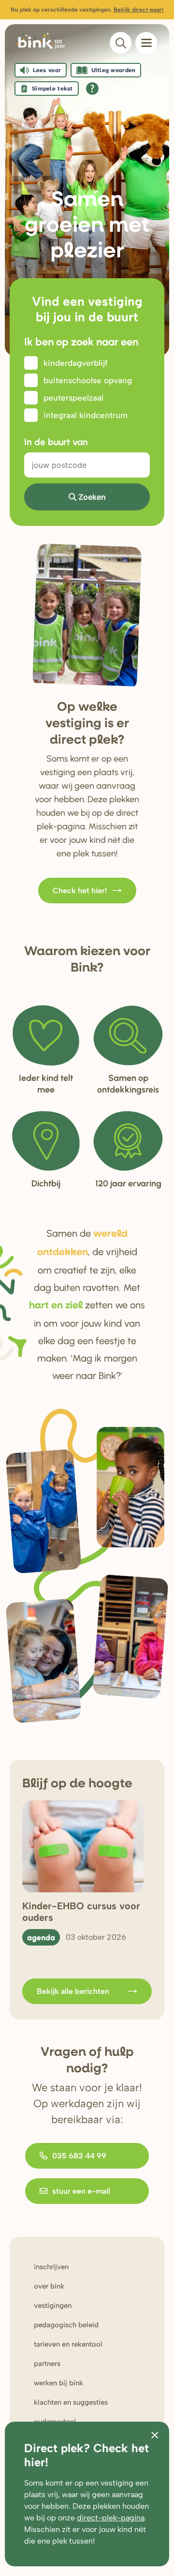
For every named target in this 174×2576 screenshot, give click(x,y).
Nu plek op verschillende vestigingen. (87, 10)
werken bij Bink (58, 2383)
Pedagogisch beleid (66, 2325)
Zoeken (92, 497)
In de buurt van (56, 442)
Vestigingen (53, 2306)
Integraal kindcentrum (86, 415)
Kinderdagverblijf (75, 363)
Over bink (49, 2286)
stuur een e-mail (81, 2191)
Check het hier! (80, 891)
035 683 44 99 (79, 2156)
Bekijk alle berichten (73, 1991)
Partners (47, 2364)
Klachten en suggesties (71, 2402)
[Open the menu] (146, 43)
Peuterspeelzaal (73, 398)
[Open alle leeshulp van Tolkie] (92, 89)
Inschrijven (51, 2267)
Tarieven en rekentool (68, 2344)
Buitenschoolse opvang (88, 380)
